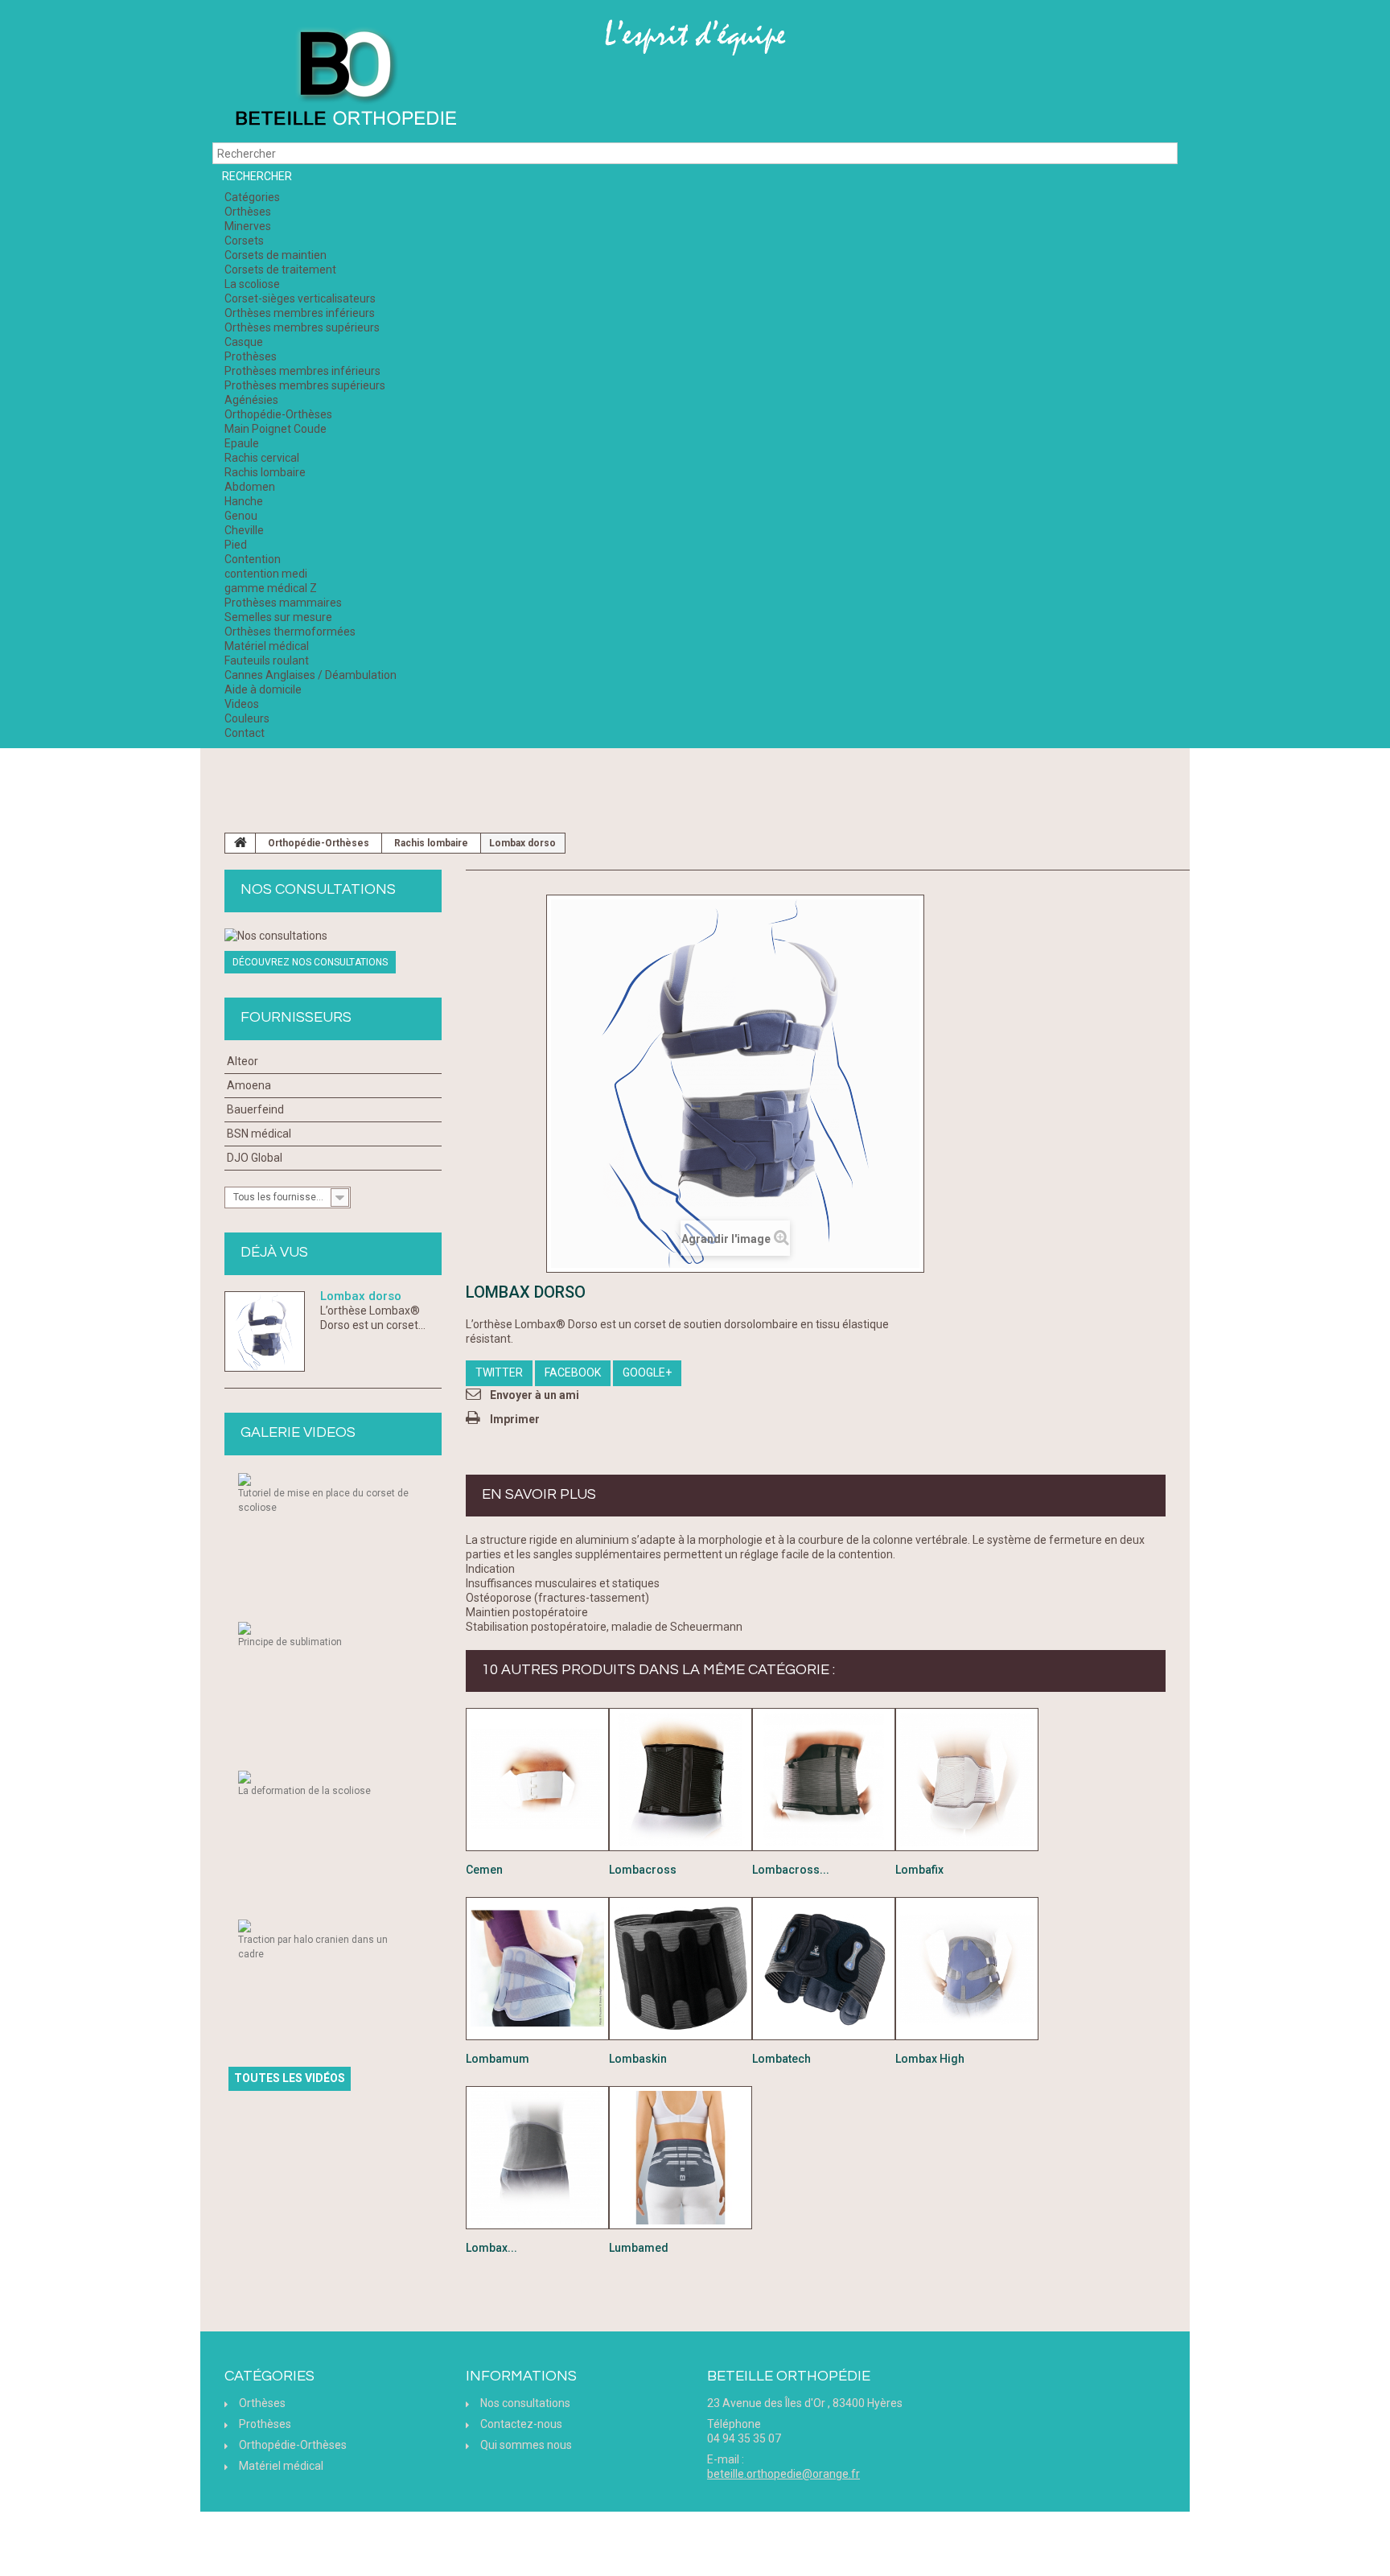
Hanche (244, 501)
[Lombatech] (824, 1969)
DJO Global (255, 1158)
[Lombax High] (967, 1969)
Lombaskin (638, 2059)
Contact (245, 733)
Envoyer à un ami (535, 1395)
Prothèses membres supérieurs (305, 385)
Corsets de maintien (276, 255)
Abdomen (250, 487)
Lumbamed (639, 2248)
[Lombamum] (537, 1969)
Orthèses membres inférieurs (300, 313)
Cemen (484, 1870)
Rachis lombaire (265, 472)
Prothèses (251, 356)
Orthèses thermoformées (290, 632)
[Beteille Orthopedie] (345, 79)
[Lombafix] (967, 1780)
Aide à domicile (263, 689)
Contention (253, 559)
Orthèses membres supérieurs (302, 327)
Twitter (499, 1372)
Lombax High (930, 2059)
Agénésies (251, 400)
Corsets (244, 241)
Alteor (243, 1061)
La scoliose (252, 284)
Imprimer (515, 1419)
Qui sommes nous (526, 2445)
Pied (236, 545)
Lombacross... (791, 1870)
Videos (242, 704)
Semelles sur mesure (278, 617)
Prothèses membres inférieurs (302, 371)
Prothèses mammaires (283, 603)
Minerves (248, 226)
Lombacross (643, 1870)
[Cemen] (537, 1780)
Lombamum (498, 2059)
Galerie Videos (298, 1432)
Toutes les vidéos (290, 2078)
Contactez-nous (521, 2424)
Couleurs (247, 718)
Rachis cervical (262, 458)
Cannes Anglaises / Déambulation (310, 675)
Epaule (242, 443)
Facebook (573, 1372)
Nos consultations (318, 889)
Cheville (244, 530)
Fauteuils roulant (267, 660)
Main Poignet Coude (276, 429)
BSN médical (259, 1134)
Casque (244, 342)
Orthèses (248, 212)
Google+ (647, 1372)
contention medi (266, 574)
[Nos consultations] (333, 936)
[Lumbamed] (681, 2158)
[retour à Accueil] (241, 843)
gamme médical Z (271, 588)
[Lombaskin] (681, 1969)
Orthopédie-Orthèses (278, 414)
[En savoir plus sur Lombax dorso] (265, 1331)
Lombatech (781, 2059)
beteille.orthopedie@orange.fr (783, 2474)
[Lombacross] (681, 1780)
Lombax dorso (361, 1296)
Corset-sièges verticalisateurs (300, 298)
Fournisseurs (296, 1017)
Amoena (249, 1085)
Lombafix (919, 1870)
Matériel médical (267, 646)
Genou (241, 516)
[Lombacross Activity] (824, 1780)
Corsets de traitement (280, 270)
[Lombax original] (537, 2158)
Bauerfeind (255, 1109)
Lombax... (491, 2248)
